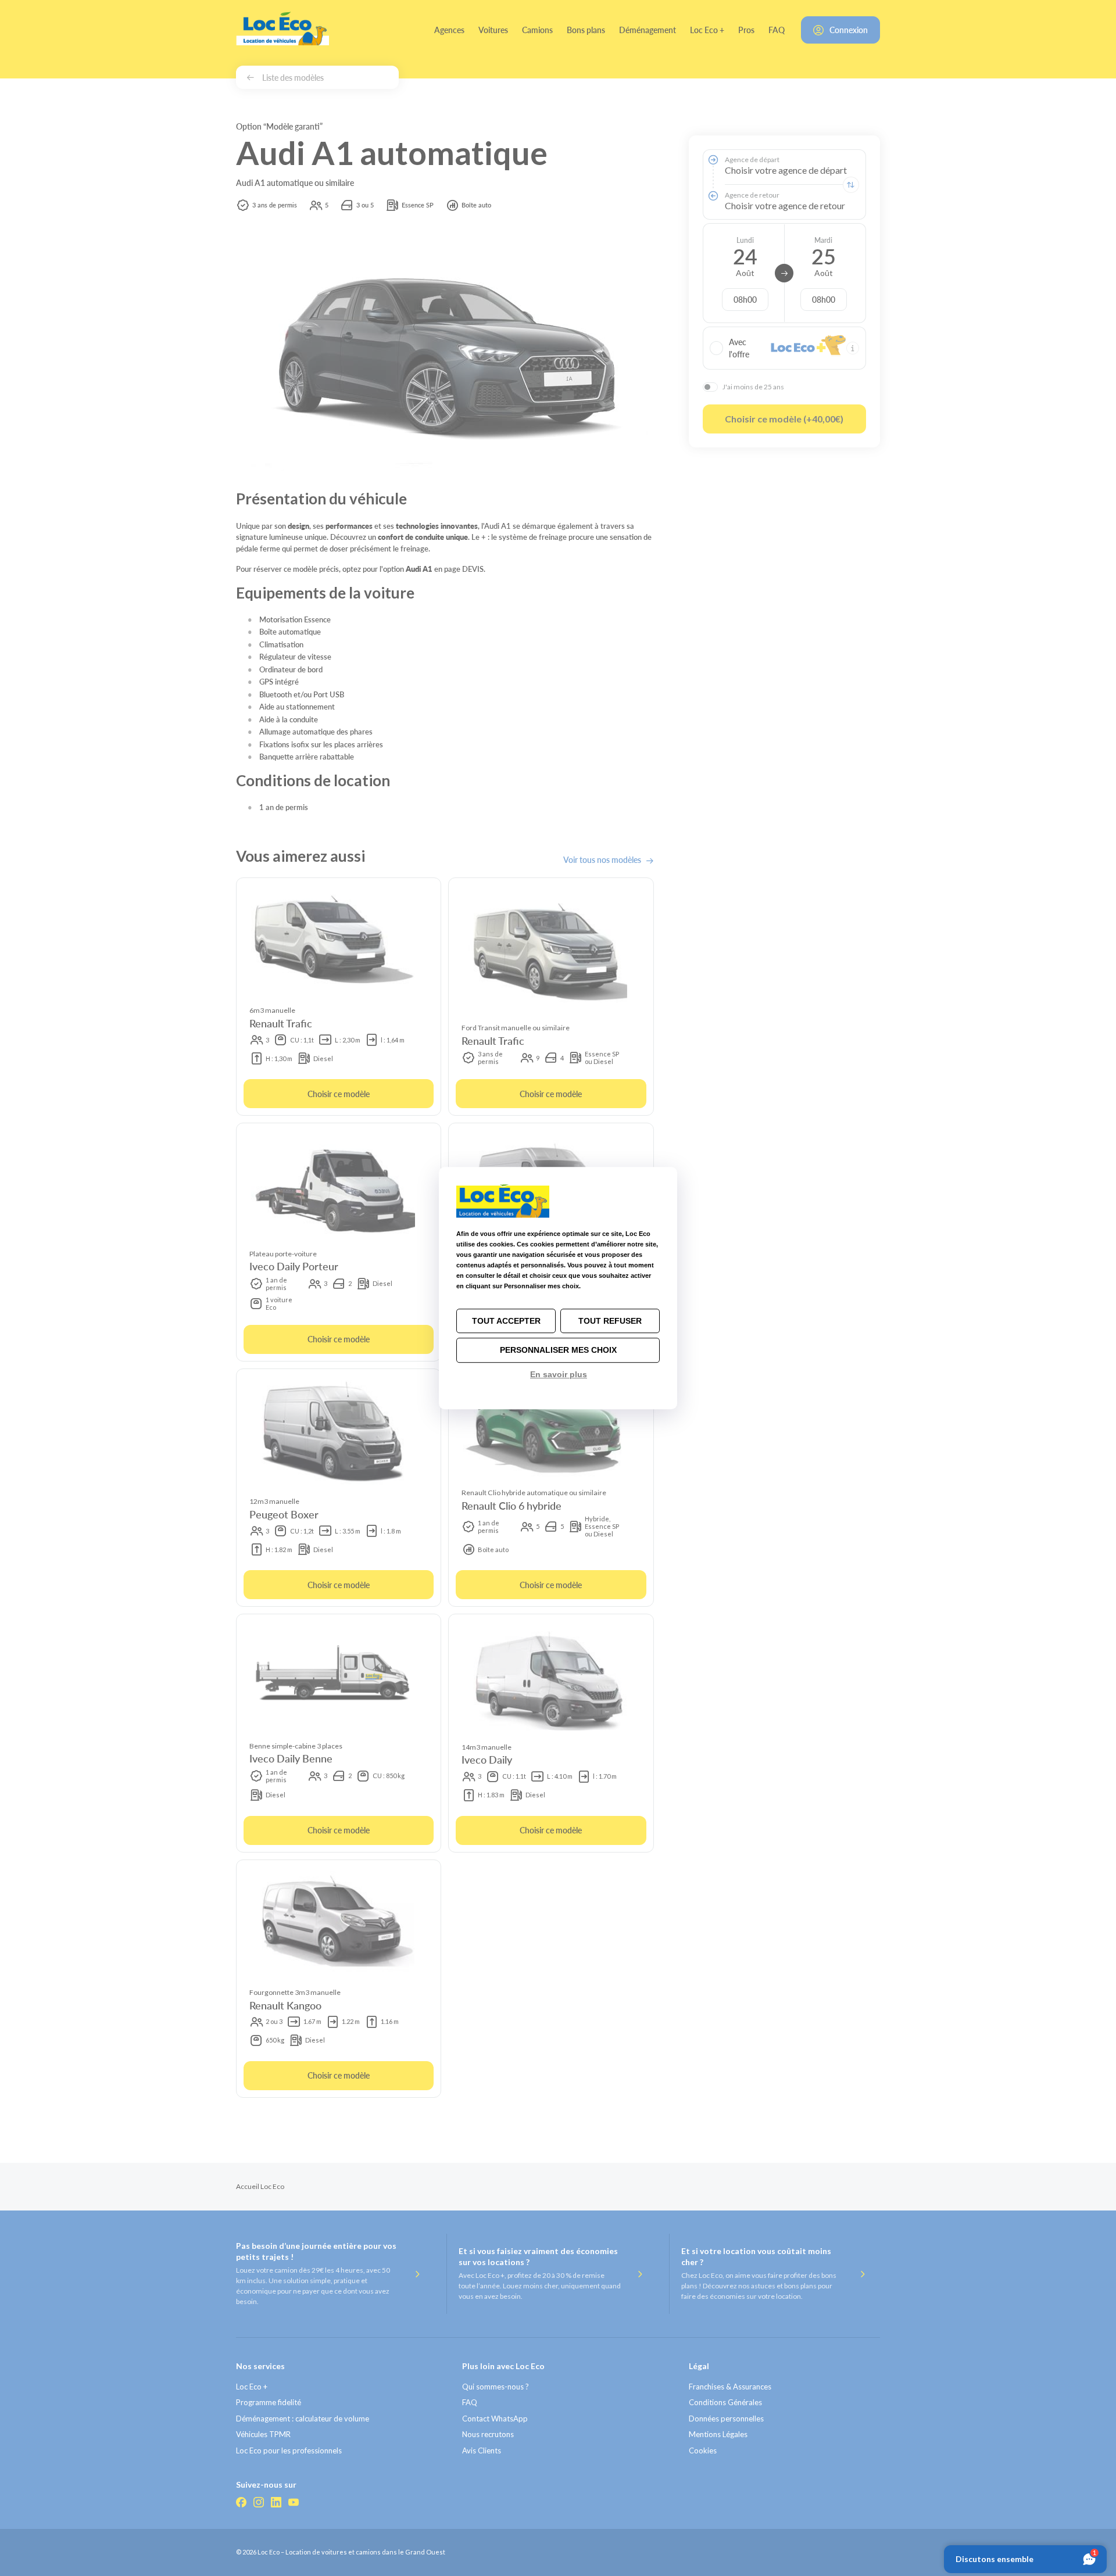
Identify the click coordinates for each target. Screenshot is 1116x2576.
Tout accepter (506, 1321)
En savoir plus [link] (559, 1374)
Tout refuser (610, 1321)
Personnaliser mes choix (558, 1350)
